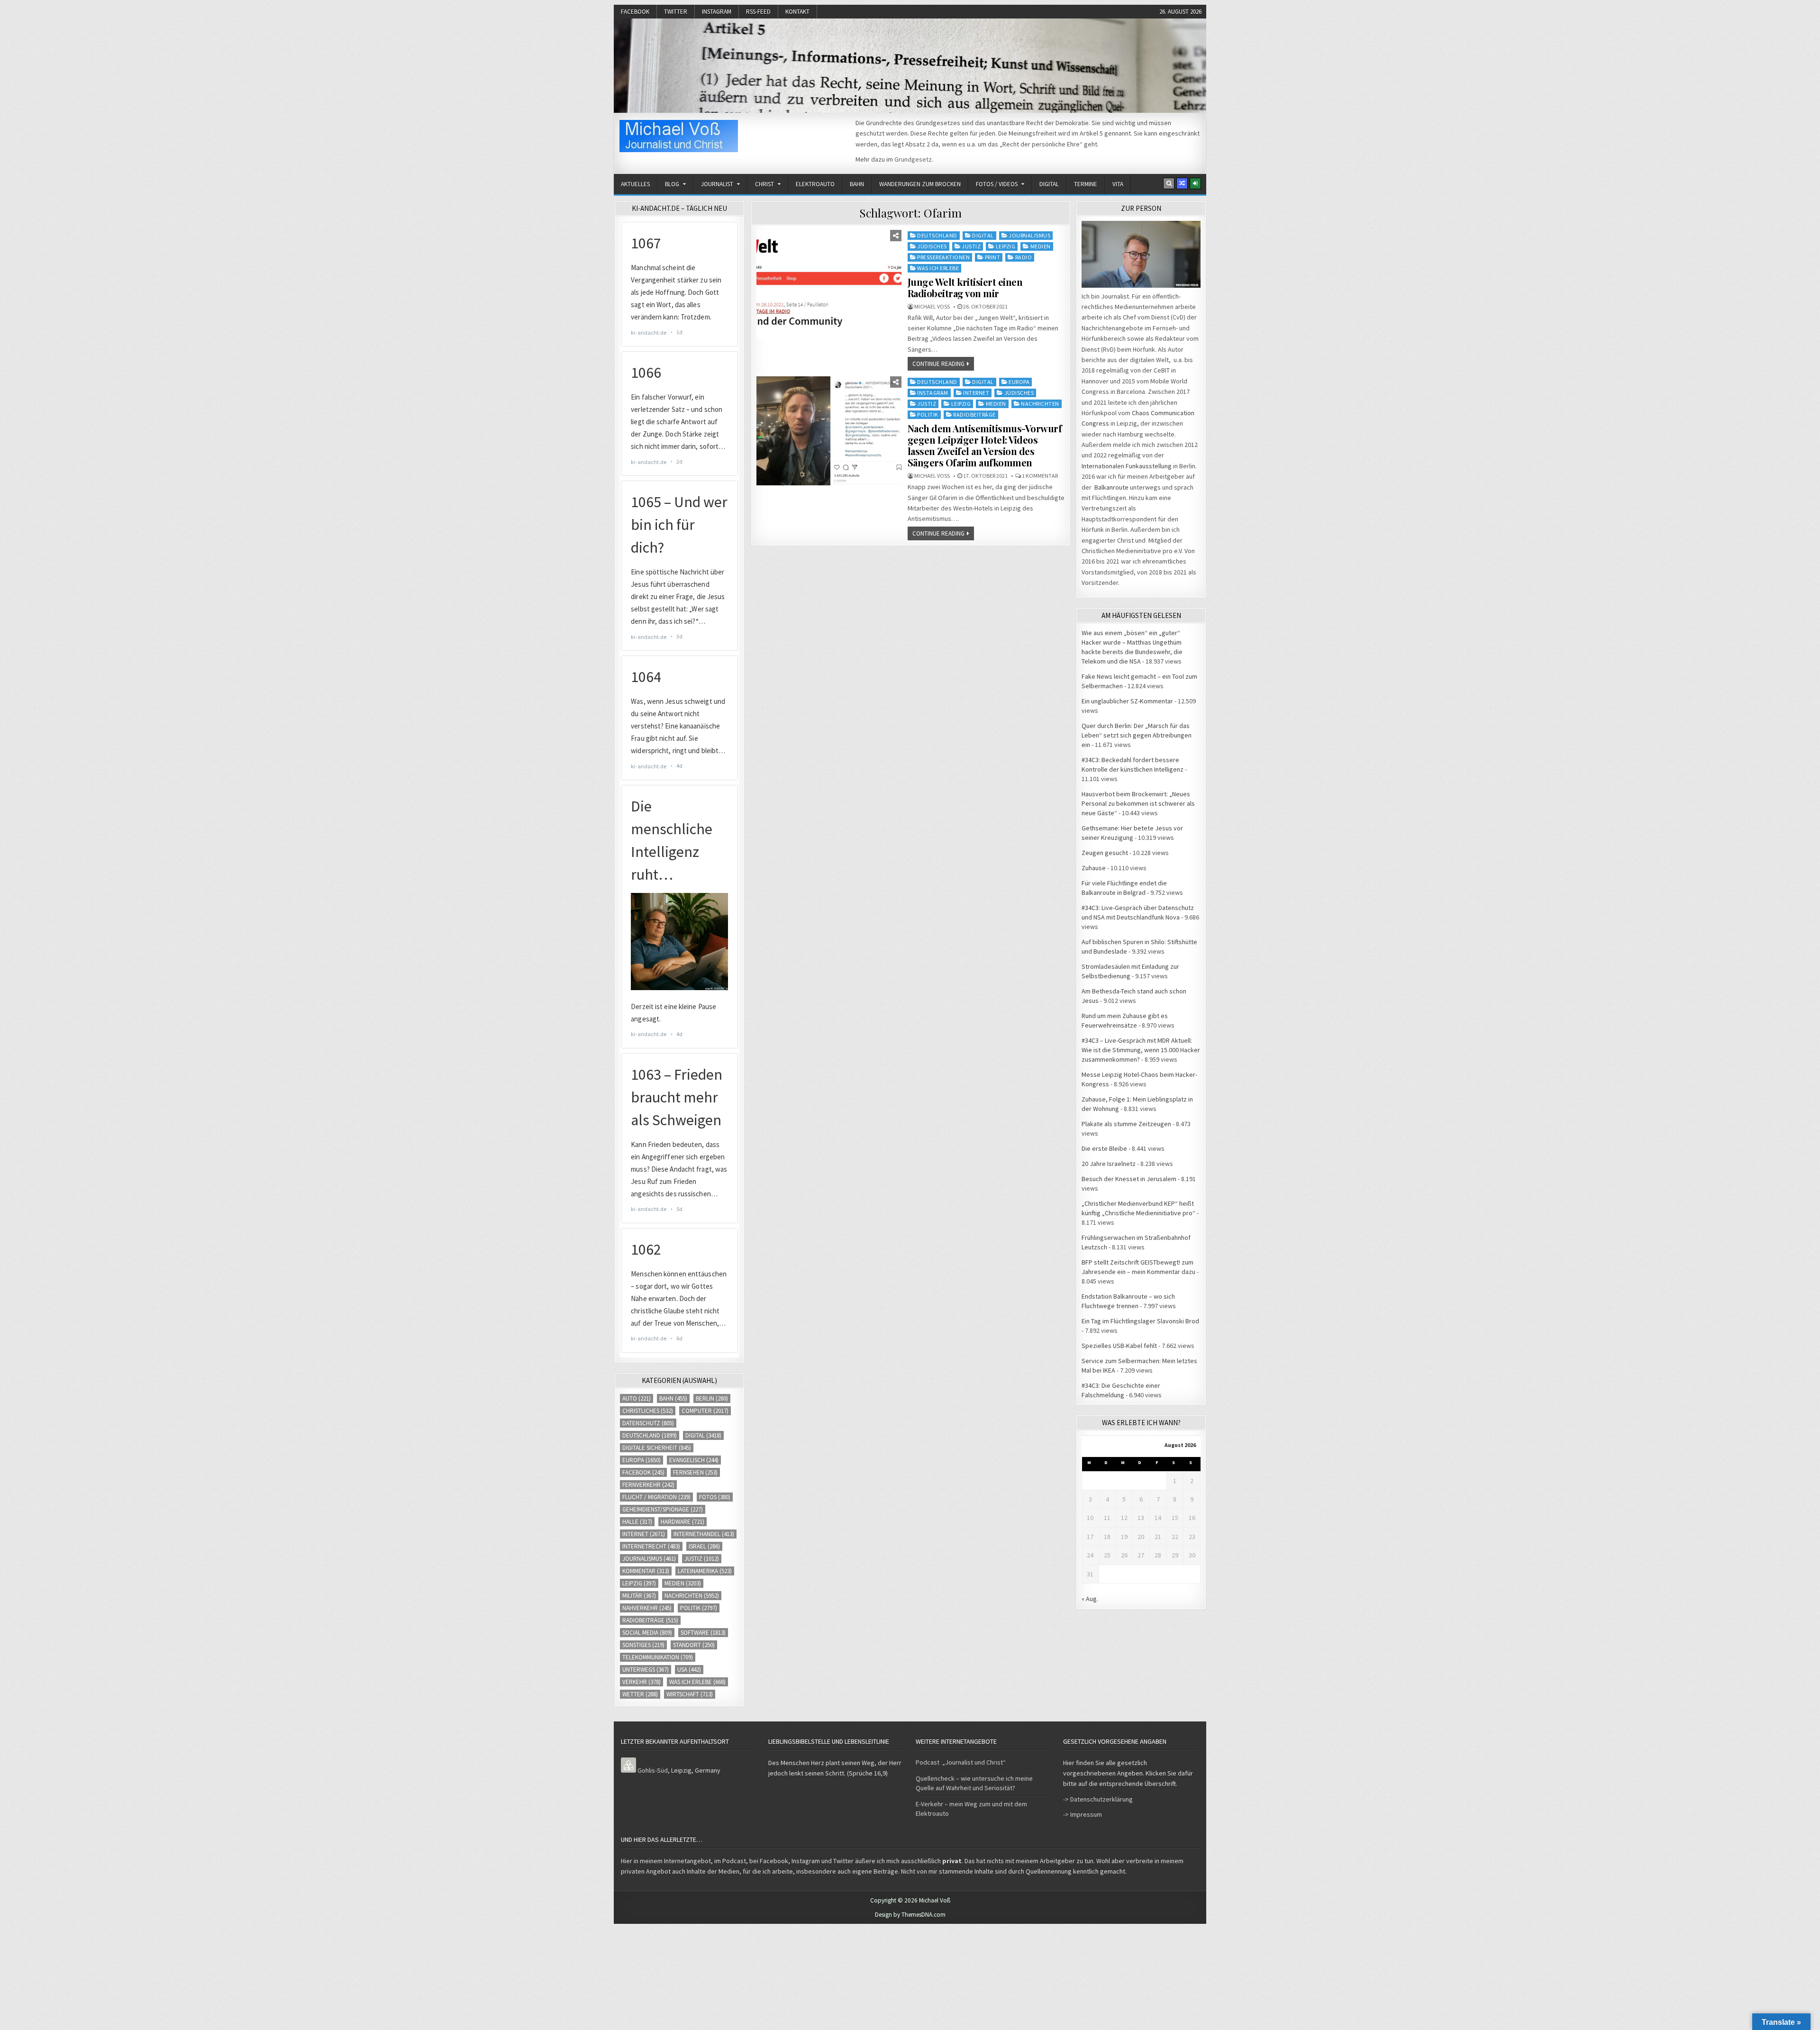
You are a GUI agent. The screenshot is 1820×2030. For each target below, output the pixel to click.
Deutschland (937, 235)
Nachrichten (1040, 404)
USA (689, 1670)
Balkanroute (1111, 487)
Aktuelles (635, 184)
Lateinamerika (705, 1571)
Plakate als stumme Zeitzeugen (1126, 1124)
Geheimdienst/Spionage (663, 1509)
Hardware (682, 1522)
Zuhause (1094, 868)
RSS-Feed (758, 12)
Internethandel (704, 1534)
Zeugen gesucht (1105, 853)
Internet (976, 393)
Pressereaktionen (943, 257)
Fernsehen (695, 1472)
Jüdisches (932, 246)
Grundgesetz (913, 159)
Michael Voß (932, 307)
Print (993, 257)
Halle (637, 1522)
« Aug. (1090, 1599)
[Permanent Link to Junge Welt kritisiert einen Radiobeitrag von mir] (829, 284)
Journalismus (1029, 235)
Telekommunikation (658, 1657)
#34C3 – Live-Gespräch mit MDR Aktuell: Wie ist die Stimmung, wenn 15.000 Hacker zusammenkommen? (1141, 1050)
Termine (1086, 184)
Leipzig (1006, 246)
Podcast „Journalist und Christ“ (961, 1762)
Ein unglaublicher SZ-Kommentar (1127, 701)
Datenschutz (648, 1423)
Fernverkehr (648, 1485)
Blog (672, 184)
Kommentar (646, 1571)
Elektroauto (815, 184)
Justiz (971, 246)
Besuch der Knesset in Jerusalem (1129, 1179)
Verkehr (642, 1682)
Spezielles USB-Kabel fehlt (1119, 1346)
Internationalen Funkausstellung (1127, 466)
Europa (1019, 382)
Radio (1024, 257)
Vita (1118, 184)
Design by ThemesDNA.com (910, 1915)
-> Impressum (1083, 1814)
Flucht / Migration (656, 1497)
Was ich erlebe (938, 268)
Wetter (640, 1694)
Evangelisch (694, 1460)
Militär (639, 1596)
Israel (704, 1546)
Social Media (647, 1633)
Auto (637, 1398)
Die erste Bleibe (1104, 1148)
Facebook (635, 12)
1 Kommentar (1040, 476)
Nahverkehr (647, 1608)
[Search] (1169, 183)
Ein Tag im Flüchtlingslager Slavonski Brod (1140, 1321)
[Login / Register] (1195, 183)
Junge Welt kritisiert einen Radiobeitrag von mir (965, 287)
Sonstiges (643, 1645)
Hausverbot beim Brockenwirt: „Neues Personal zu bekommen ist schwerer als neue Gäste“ (1138, 803)
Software (703, 1633)
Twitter (676, 12)
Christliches (648, 1411)
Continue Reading (938, 364)
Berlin (712, 1398)
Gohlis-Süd (653, 1770)
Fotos (715, 1497)
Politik (928, 414)
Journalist (717, 184)
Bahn (857, 184)
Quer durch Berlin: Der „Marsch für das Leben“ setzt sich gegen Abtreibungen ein (1137, 735)
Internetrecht (651, 1546)
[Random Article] (1182, 183)
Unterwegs (646, 1670)
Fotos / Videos (997, 184)
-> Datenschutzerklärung (1098, 1799)
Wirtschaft (690, 1694)
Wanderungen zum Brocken (920, 184)
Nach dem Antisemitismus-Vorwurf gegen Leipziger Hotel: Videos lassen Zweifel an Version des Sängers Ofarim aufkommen (985, 445)
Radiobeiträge (974, 414)
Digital (1049, 184)
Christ (764, 184)
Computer (705, 1411)
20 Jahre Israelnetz (1109, 1164)
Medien (1041, 246)
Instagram (717, 12)
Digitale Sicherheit (657, 1448)
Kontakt (797, 12)
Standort (694, 1645)
